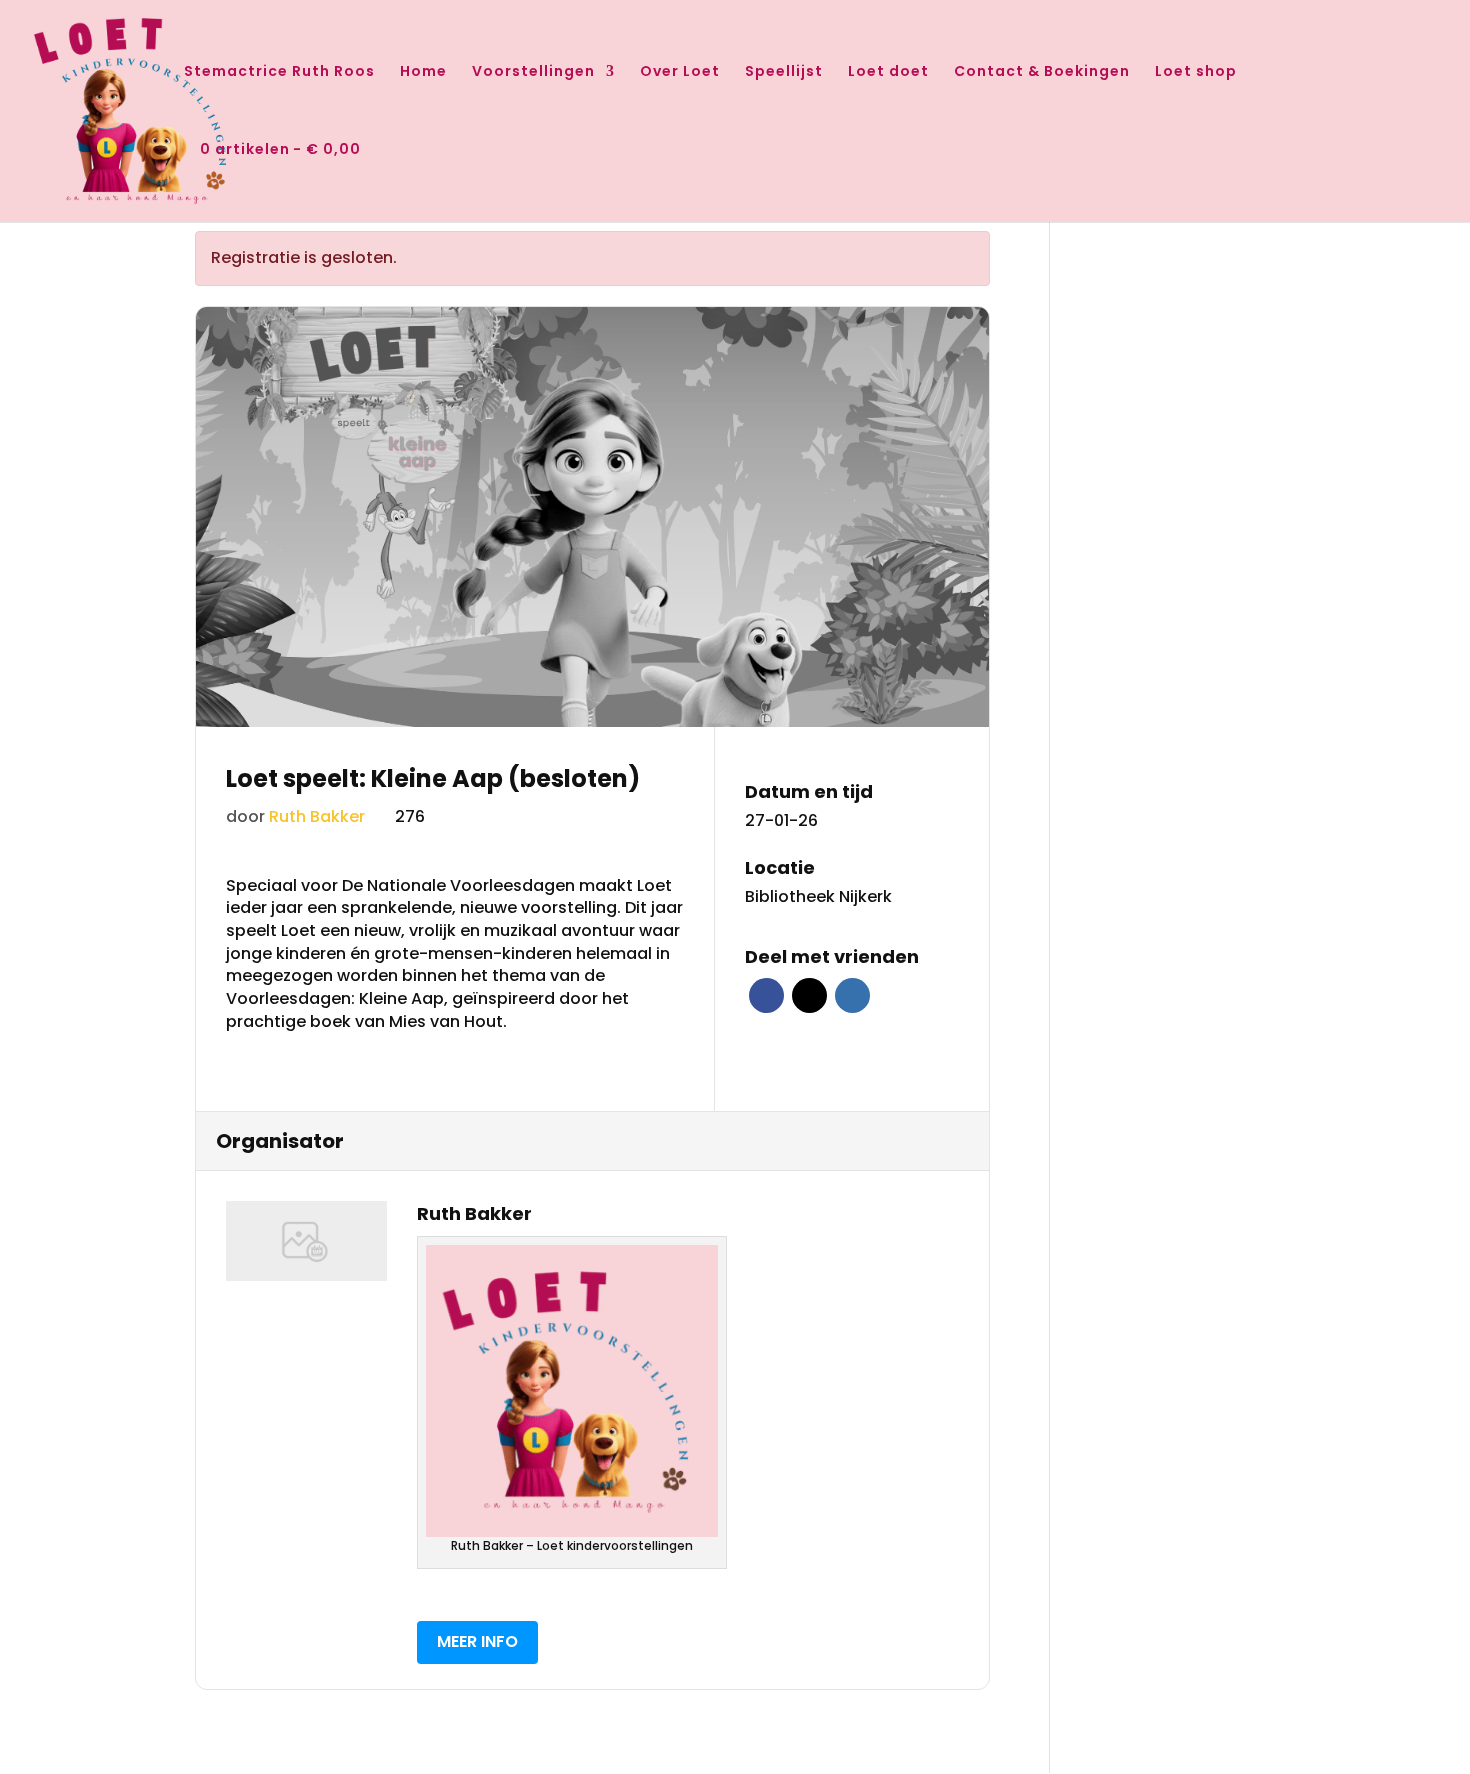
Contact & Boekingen (1042, 72)
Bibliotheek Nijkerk (818, 897)
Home (423, 72)
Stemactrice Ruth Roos (279, 72)
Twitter (809, 995)
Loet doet (888, 72)
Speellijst (784, 72)
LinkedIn (852, 995)
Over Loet (680, 72)
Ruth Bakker (317, 816)
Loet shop (1196, 72)
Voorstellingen (533, 72)
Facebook (766, 995)
